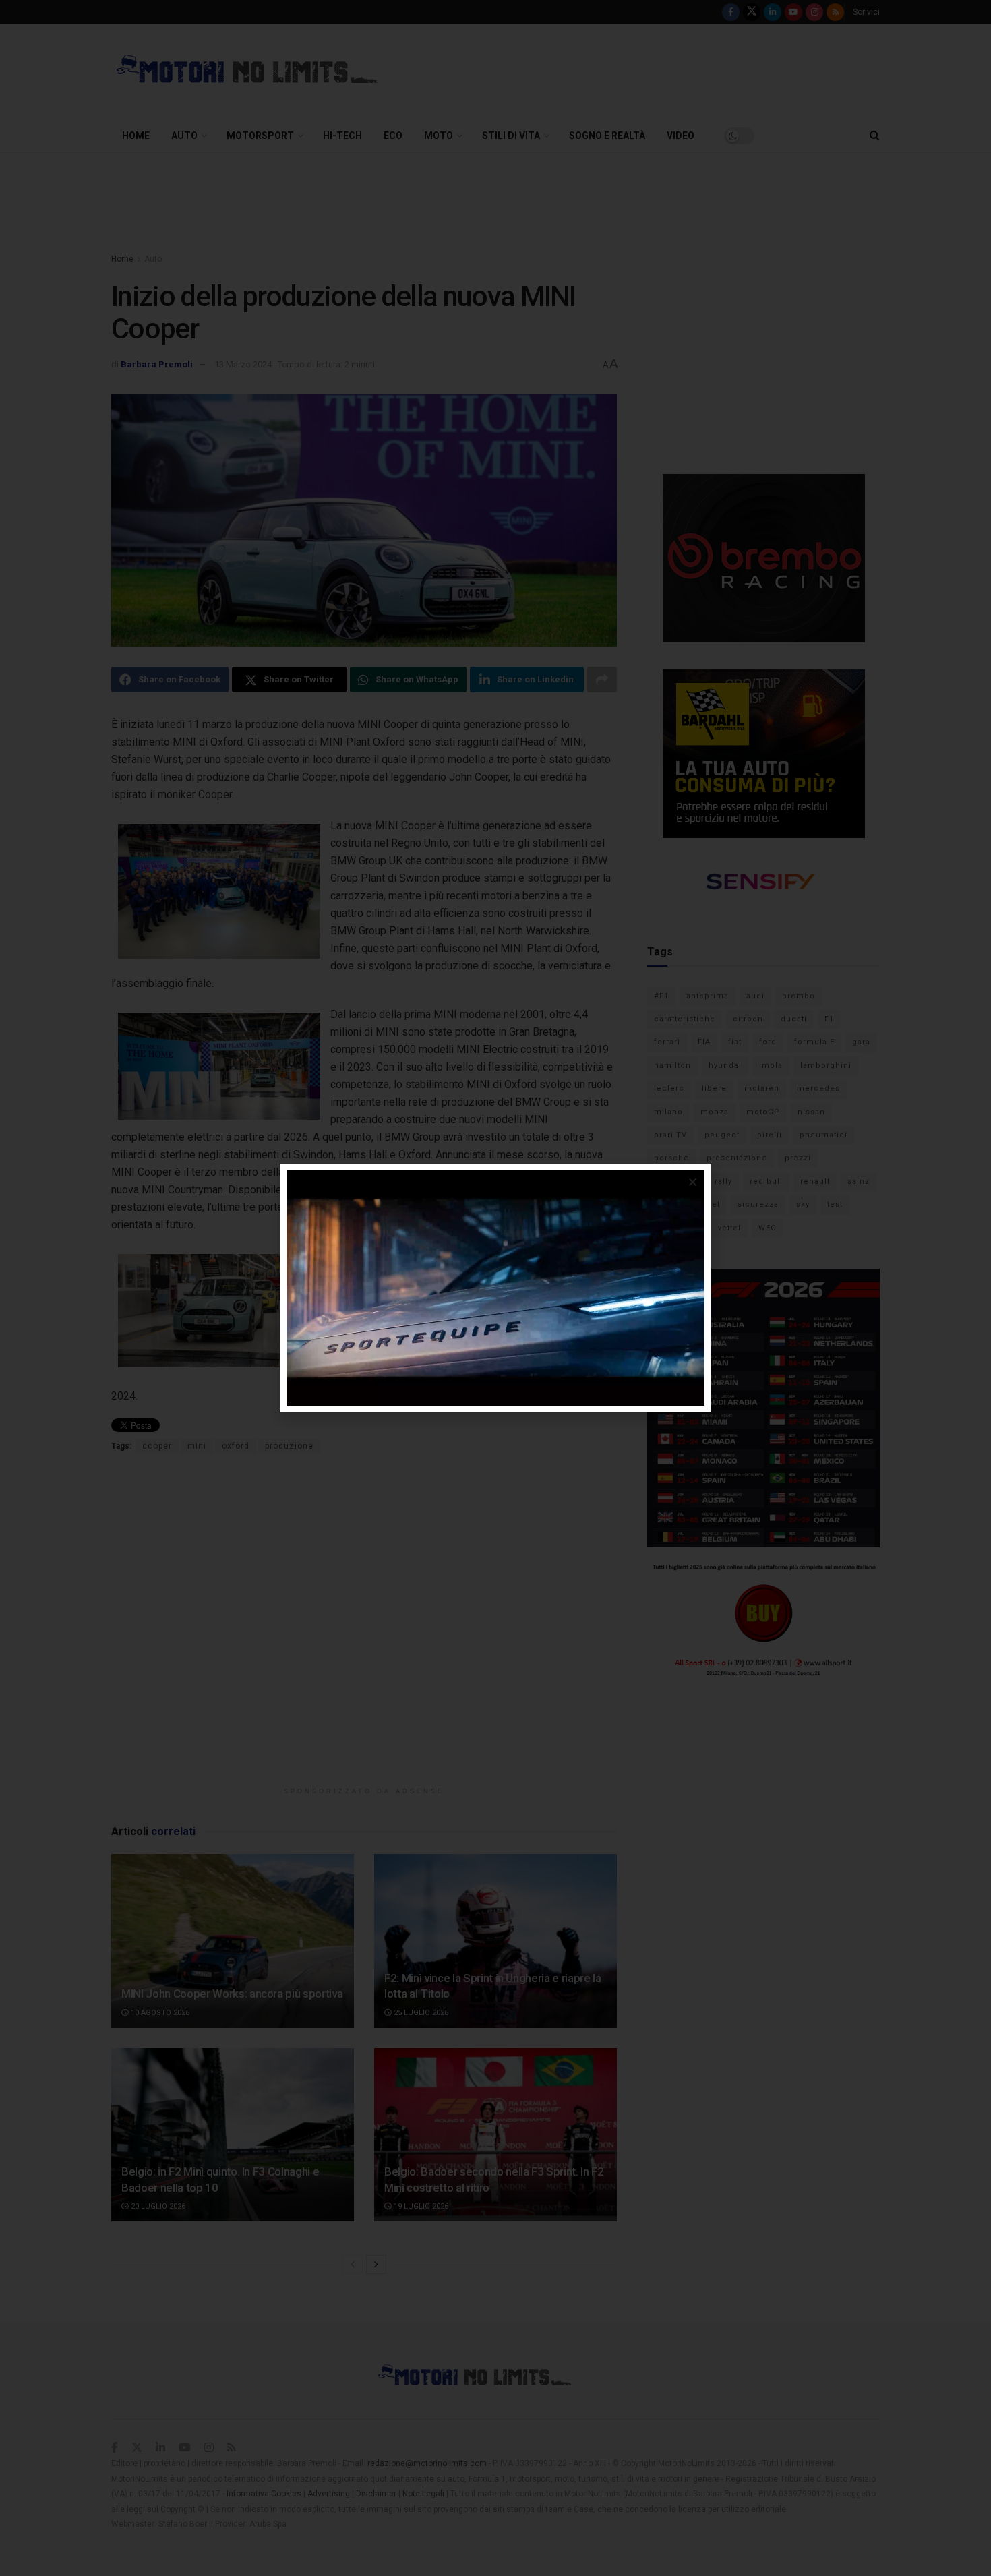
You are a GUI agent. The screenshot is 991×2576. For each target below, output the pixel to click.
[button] (693, 1182)
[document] (495, 1288)
